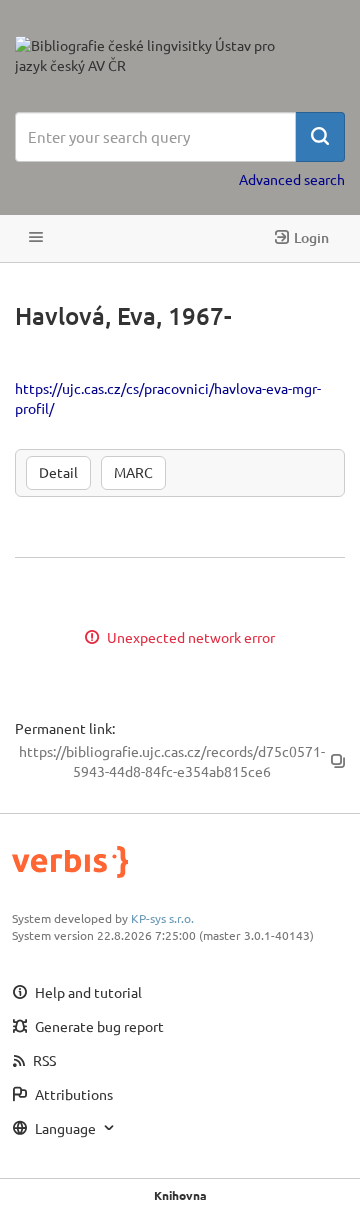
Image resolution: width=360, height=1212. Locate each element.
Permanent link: (65, 728)
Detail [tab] (58, 472)
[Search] (320, 137)
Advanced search (292, 179)
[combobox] (155, 137)
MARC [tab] (133, 472)
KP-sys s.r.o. (162, 918)
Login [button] (311, 237)
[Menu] (36, 238)
